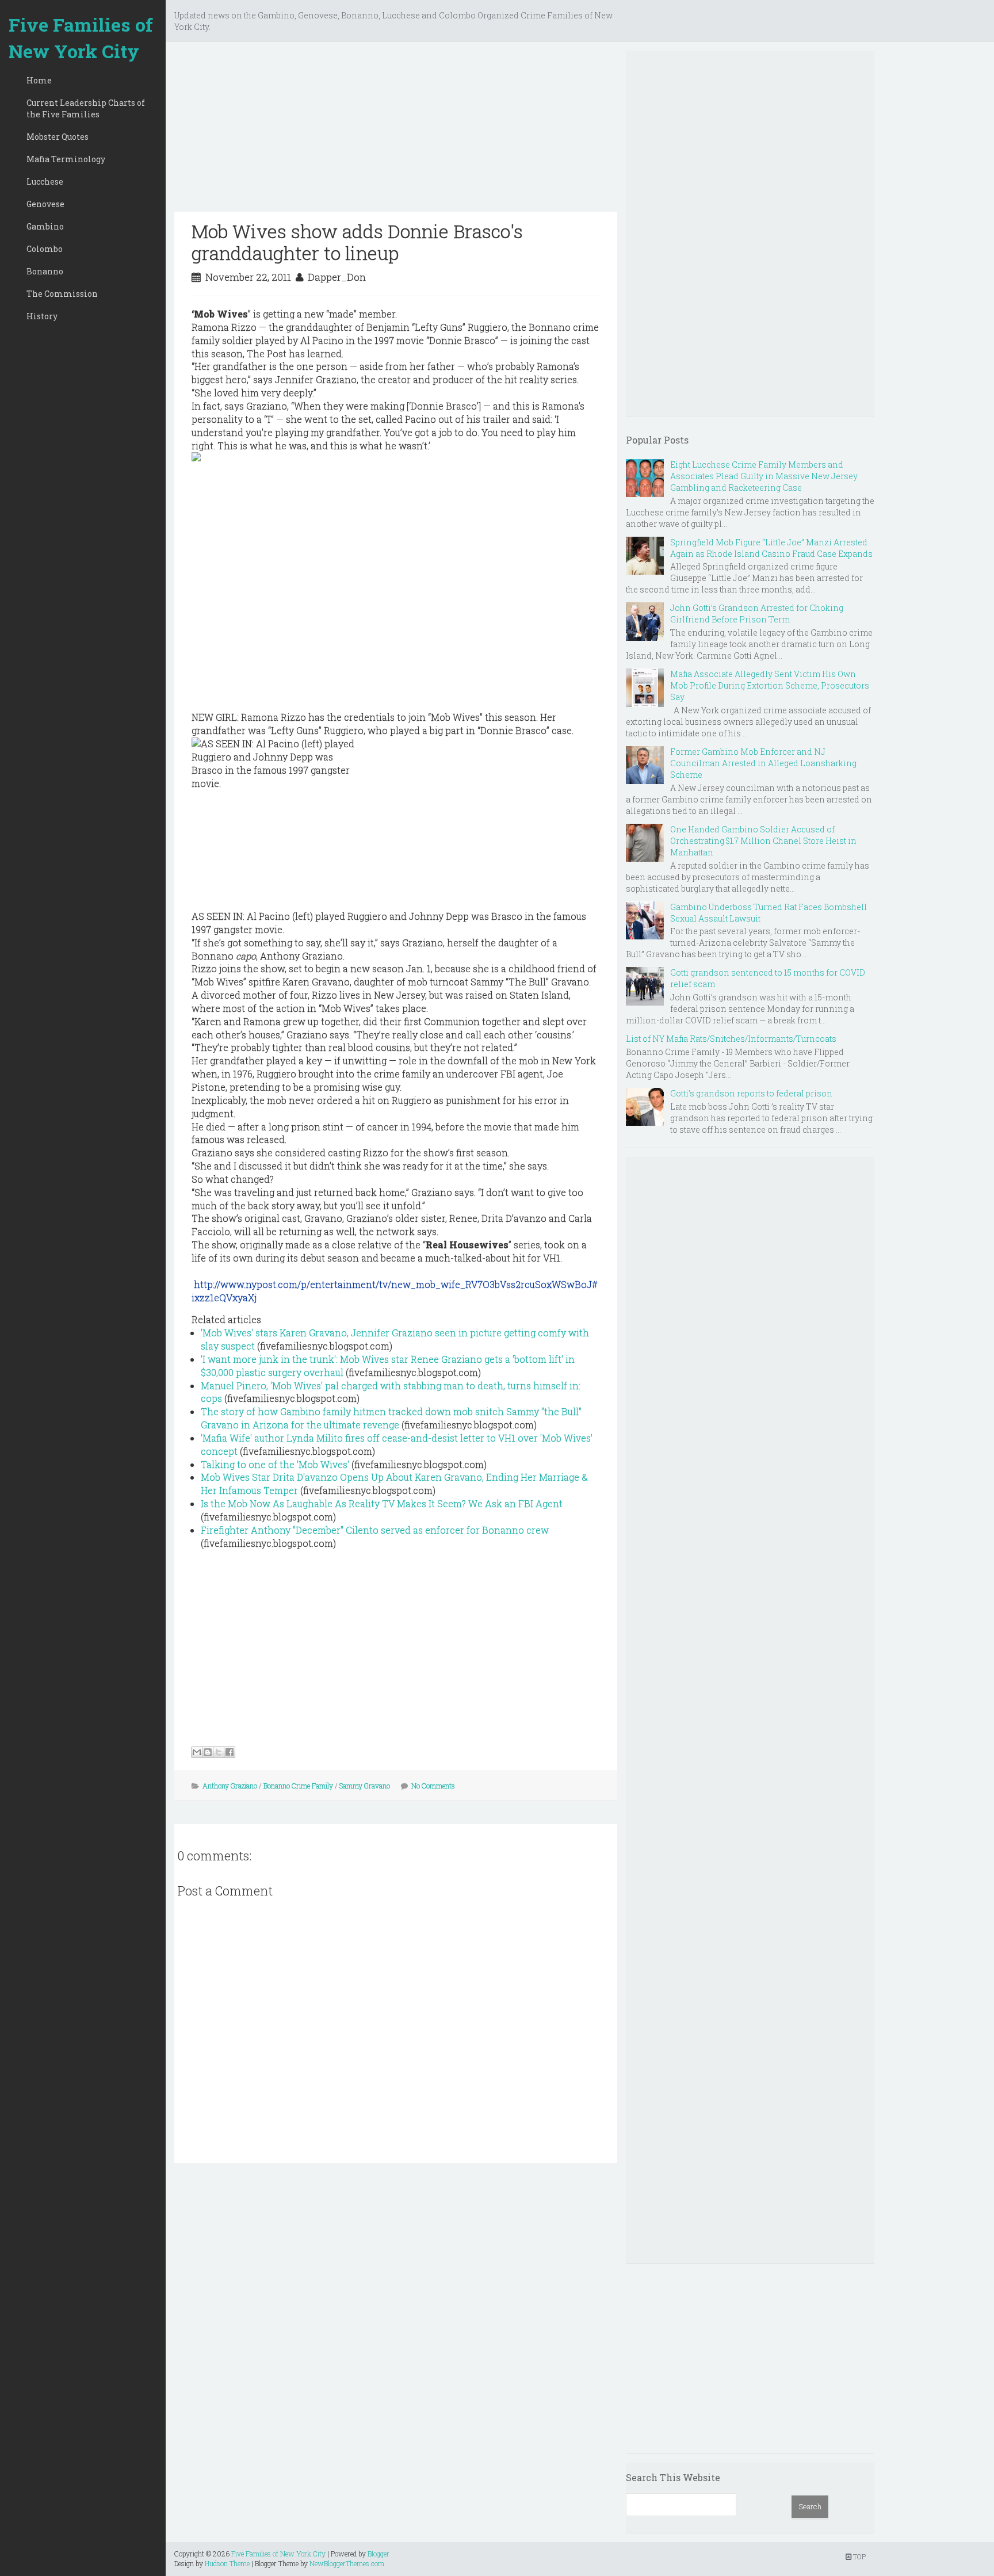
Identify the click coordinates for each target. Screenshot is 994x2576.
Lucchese (45, 181)
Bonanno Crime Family (298, 1786)
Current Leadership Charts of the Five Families (86, 108)
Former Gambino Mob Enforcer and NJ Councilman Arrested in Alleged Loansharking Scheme (763, 763)
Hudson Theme (227, 2563)
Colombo (45, 249)
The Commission (62, 294)
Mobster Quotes (58, 137)
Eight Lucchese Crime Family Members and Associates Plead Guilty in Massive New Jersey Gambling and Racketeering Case (764, 476)
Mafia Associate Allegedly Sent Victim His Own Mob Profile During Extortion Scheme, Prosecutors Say (770, 685)
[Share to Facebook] (230, 1752)
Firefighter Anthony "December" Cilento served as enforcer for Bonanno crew (375, 1530)
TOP (859, 2556)
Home (39, 80)
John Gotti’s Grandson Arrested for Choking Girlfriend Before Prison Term (757, 614)
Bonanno (45, 271)
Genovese (45, 204)
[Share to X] (219, 1752)
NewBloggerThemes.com (347, 2563)
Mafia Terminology (66, 159)
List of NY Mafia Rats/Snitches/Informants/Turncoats (731, 1039)
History (42, 316)
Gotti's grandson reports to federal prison (751, 1093)
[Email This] (197, 1752)
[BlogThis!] (208, 1752)
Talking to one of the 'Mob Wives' (275, 1464)
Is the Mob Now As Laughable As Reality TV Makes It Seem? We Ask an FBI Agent (382, 1503)
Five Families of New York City (81, 38)
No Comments (433, 1786)
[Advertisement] (396, 131)
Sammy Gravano (365, 1786)
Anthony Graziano (230, 1786)
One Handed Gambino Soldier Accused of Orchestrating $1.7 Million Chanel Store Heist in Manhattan (763, 841)
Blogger (379, 2554)
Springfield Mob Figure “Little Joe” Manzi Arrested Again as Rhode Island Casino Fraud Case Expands (771, 548)
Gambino (45, 226)
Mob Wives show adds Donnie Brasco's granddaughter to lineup (357, 242)
